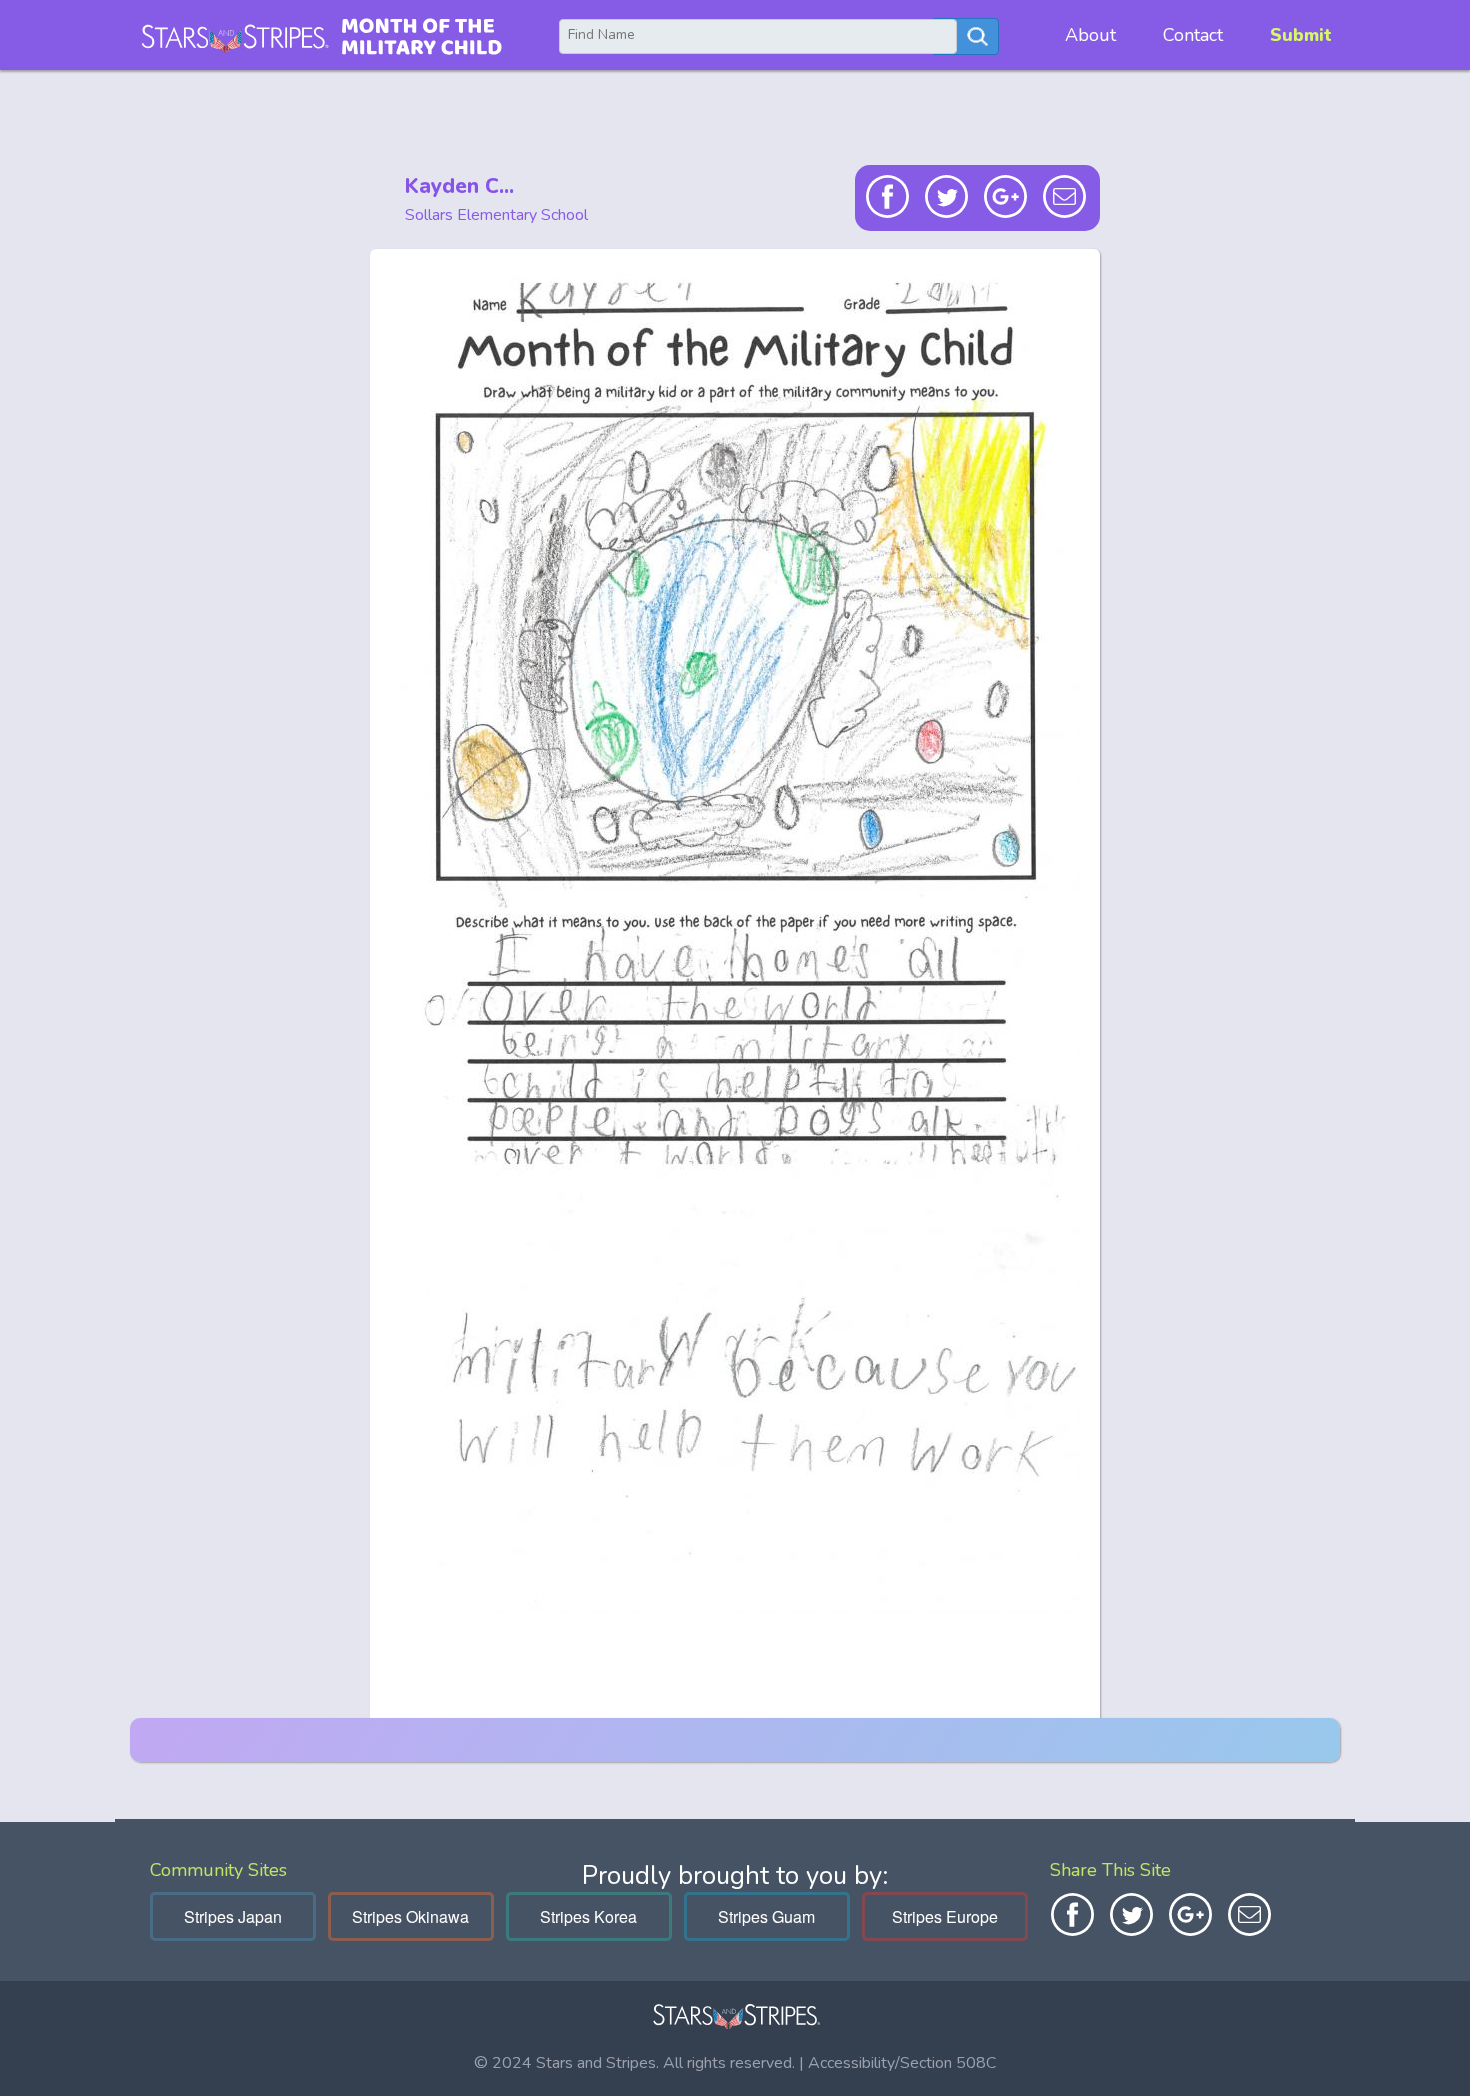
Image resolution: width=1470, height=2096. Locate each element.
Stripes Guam (766, 1916)
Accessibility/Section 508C (902, 2063)
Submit (1301, 35)
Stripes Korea (588, 1916)
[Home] (321, 35)
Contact (1193, 35)
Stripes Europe (945, 1916)
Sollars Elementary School (496, 215)
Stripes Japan (233, 1916)
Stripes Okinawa (410, 1916)
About (1090, 35)
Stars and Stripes (596, 2063)
